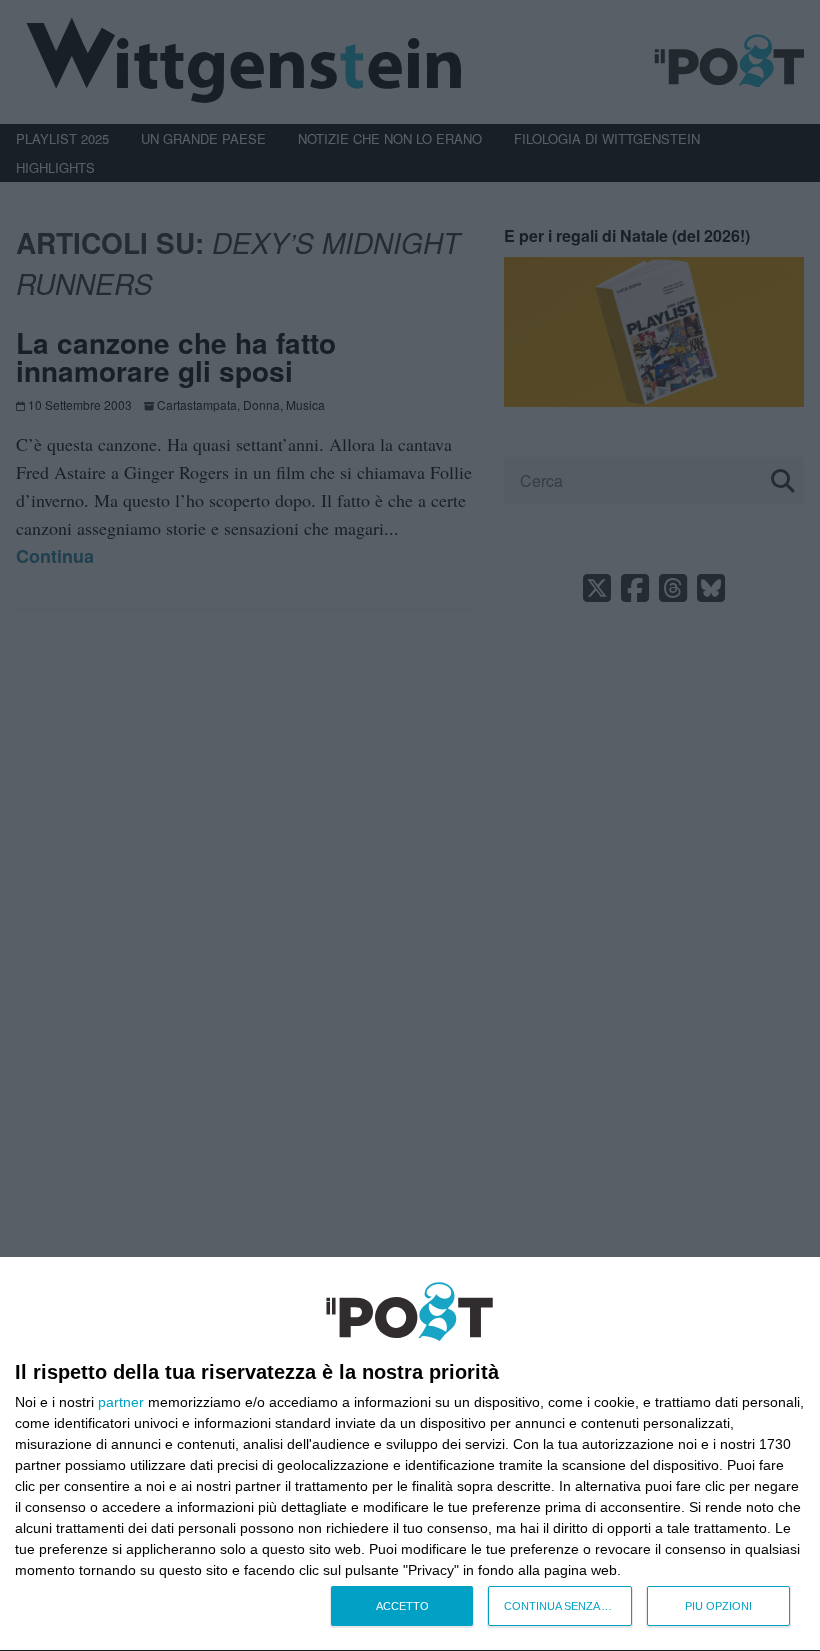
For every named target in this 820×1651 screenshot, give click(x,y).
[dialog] (410, 1454)
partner (121, 1402)
